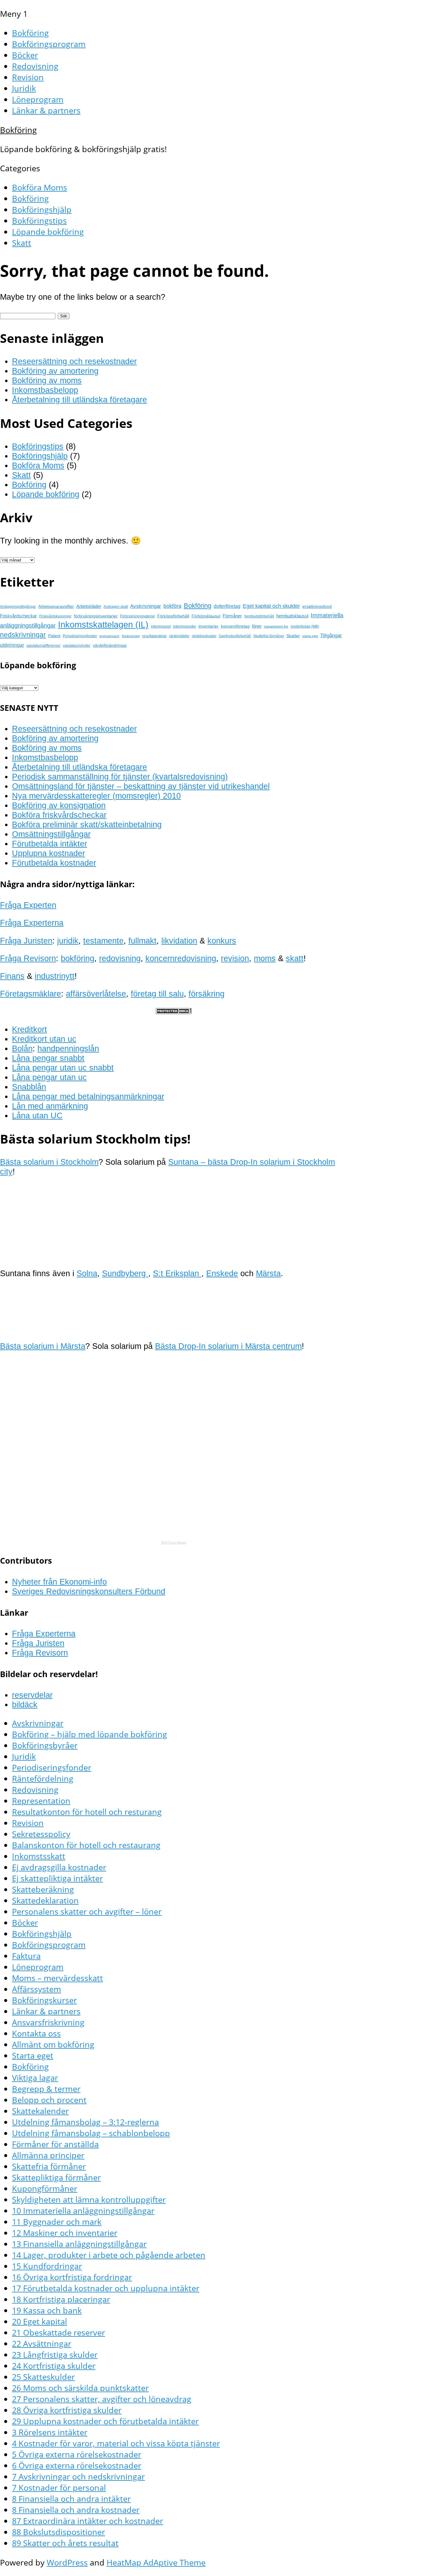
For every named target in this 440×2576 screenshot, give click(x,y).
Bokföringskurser (44, 2000)
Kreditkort (29, 1029)
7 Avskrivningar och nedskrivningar (78, 2476)
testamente (103, 941)
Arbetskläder (89, 606)
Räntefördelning (43, 1778)
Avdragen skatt (116, 607)
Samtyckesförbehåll (235, 636)
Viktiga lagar (35, 2078)
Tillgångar (331, 635)
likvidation (179, 941)
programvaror (109, 636)
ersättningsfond (317, 606)
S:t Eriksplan (177, 1273)
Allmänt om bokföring (53, 2044)
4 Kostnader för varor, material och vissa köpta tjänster (116, 2443)
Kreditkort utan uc (44, 1039)
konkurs (222, 941)
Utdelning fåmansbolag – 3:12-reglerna (85, 2122)
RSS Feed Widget (174, 1543)
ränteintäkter (179, 636)
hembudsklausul (292, 616)
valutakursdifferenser (43, 646)
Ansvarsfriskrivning (48, 2022)
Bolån (22, 1048)
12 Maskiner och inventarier (65, 2233)
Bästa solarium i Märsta (43, 1346)
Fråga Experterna (32, 923)
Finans (12, 976)
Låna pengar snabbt (48, 1058)
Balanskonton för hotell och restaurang (86, 1845)
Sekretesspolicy (41, 1834)
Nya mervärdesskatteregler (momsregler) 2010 (96, 796)
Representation (41, 1801)
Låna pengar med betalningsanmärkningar (88, 1096)
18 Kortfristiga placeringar (61, 2299)
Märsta (268, 1273)
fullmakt (142, 941)
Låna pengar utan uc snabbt (63, 1068)
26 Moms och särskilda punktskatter (80, 2388)
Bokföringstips (39, 221)
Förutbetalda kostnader (54, 863)
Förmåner (232, 616)
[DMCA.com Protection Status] (174, 1011)
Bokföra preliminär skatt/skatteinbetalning (87, 824)
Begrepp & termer (46, 2089)
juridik (68, 941)
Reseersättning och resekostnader (74, 361)
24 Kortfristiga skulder (54, 2366)
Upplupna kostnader (48, 853)
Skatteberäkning (43, 1889)
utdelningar (12, 645)
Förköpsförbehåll (173, 616)
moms (265, 958)
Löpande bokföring (48, 232)
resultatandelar (154, 636)
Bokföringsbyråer (45, 1745)
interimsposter (185, 626)
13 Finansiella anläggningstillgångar (79, 2244)
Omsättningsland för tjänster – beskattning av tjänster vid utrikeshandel (141, 786)
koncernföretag (235, 626)
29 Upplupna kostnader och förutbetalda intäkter (105, 2421)
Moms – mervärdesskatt (57, 1978)
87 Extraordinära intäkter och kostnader (88, 2521)
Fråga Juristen (26, 941)
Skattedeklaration (45, 1900)
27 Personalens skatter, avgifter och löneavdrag (102, 2399)
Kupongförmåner (45, 2188)
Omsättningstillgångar (51, 834)
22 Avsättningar (42, 2343)
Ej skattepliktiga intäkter (57, 1878)
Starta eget (33, 2055)
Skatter (293, 636)
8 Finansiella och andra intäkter (71, 2499)
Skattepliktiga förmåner (56, 2177)
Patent (54, 636)
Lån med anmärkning (50, 1106)
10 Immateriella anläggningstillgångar (83, 2211)
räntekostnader (204, 636)
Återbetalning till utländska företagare (79, 400)
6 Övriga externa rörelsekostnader (77, 2465)
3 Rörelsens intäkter (50, 2432)
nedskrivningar (23, 635)
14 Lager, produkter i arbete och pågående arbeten (109, 2255)
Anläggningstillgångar (18, 607)
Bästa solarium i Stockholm (49, 1162)
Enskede (222, 1273)
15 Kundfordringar (47, 2266)
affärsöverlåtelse (96, 994)
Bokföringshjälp (42, 209)
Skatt (22, 243)
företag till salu (157, 994)
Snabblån (29, 1087)
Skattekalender (40, 2111)
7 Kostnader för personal (59, 2488)
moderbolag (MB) (305, 626)
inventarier (208, 626)
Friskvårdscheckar (18, 616)
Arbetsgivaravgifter (56, 606)
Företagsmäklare (31, 994)
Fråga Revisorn (28, 958)
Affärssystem (37, 1989)
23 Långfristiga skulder (55, 2355)
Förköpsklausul (206, 616)
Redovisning (35, 66)
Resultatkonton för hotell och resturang (87, 1812)
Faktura (26, 1956)
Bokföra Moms (40, 187)
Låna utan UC (37, 1116)
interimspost (161, 626)
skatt (295, 958)
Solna (87, 1273)
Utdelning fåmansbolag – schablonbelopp (91, 2133)
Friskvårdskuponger (55, 616)
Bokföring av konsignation (59, 805)
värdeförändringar (110, 645)
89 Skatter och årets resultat (65, 2543)
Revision (28, 77)
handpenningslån (68, 1048)
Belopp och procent (49, 2100)
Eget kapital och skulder (271, 606)
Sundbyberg (125, 1273)
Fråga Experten (28, 905)
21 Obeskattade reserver (59, 2332)
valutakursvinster (77, 646)
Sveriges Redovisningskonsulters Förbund (89, 1591)
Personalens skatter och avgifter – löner (87, 1911)
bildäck (25, 1705)
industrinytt (55, 976)
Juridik (24, 88)
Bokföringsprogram (49, 44)
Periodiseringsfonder (80, 636)
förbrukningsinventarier (96, 616)
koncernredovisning (181, 958)
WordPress (67, 2562)
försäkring (207, 994)
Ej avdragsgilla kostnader (59, 1867)
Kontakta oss (36, 2033)
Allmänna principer (48, 2155)
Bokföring (30, 33)
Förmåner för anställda (55, 2144)
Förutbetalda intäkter (50, 844)
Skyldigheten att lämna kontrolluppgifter (89, 2199)
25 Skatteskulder (43, 2377)
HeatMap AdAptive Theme (156, 2562)
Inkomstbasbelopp (45, 390)
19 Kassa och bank (47, 2310)
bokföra (172, 606)
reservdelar (32, 1695)
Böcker (25, 55)
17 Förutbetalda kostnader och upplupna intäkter (106, 2288)
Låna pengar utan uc (49, 1077)
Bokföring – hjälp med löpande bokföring (89, 1734)
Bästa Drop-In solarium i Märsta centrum (228, 1346)
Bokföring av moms (47, 380)
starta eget (310, 636)
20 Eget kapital (40, 2321)
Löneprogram (38, 99)
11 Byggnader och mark (57, 2222)
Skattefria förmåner (269, 636)
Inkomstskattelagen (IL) (103, 624)
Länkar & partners (46, 110)
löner (257, 626)
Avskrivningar (146, 606)
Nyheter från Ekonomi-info (59, 1582)
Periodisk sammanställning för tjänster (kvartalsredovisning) (120, 777)
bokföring (78, 958)
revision (235, 958)
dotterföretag (227, 606)
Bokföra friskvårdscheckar (59, 815)
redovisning (120, 958)
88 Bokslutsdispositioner (59, 2532)
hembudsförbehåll (259, 616)
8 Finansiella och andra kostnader (76, 2510)
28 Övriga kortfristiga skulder (67, 2410)
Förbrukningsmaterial (137, 616)
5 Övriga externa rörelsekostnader (77, 2454)
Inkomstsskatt (39, 1856)
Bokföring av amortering (55, 371)
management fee (276, 626)
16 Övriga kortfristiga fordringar (72, 2277)
